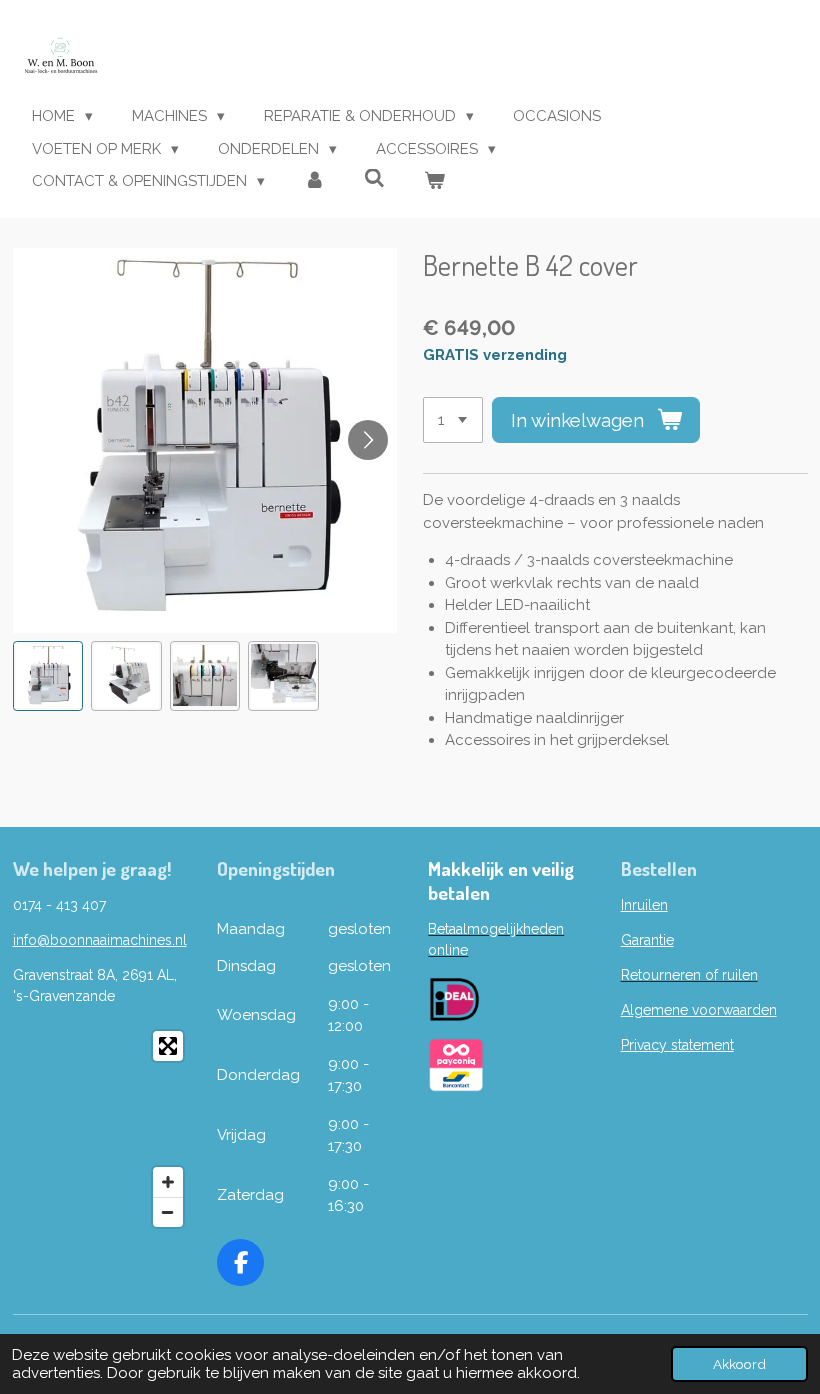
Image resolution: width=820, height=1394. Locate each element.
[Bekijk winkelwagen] (434, 181)
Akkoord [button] (739, 1364)
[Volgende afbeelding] (368, 440)
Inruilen (644, 905)
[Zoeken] (374, 179)
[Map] (103, 1129)
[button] (48, 676)
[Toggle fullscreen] (168, 1046)
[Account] (314, 181)
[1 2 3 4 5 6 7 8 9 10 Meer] (453, 420)
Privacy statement (677, 1045)
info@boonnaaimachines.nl (100, 940)
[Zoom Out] (168, 1212)
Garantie (647, 940)
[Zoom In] (168, 1182)
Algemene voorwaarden (699, 1010)
